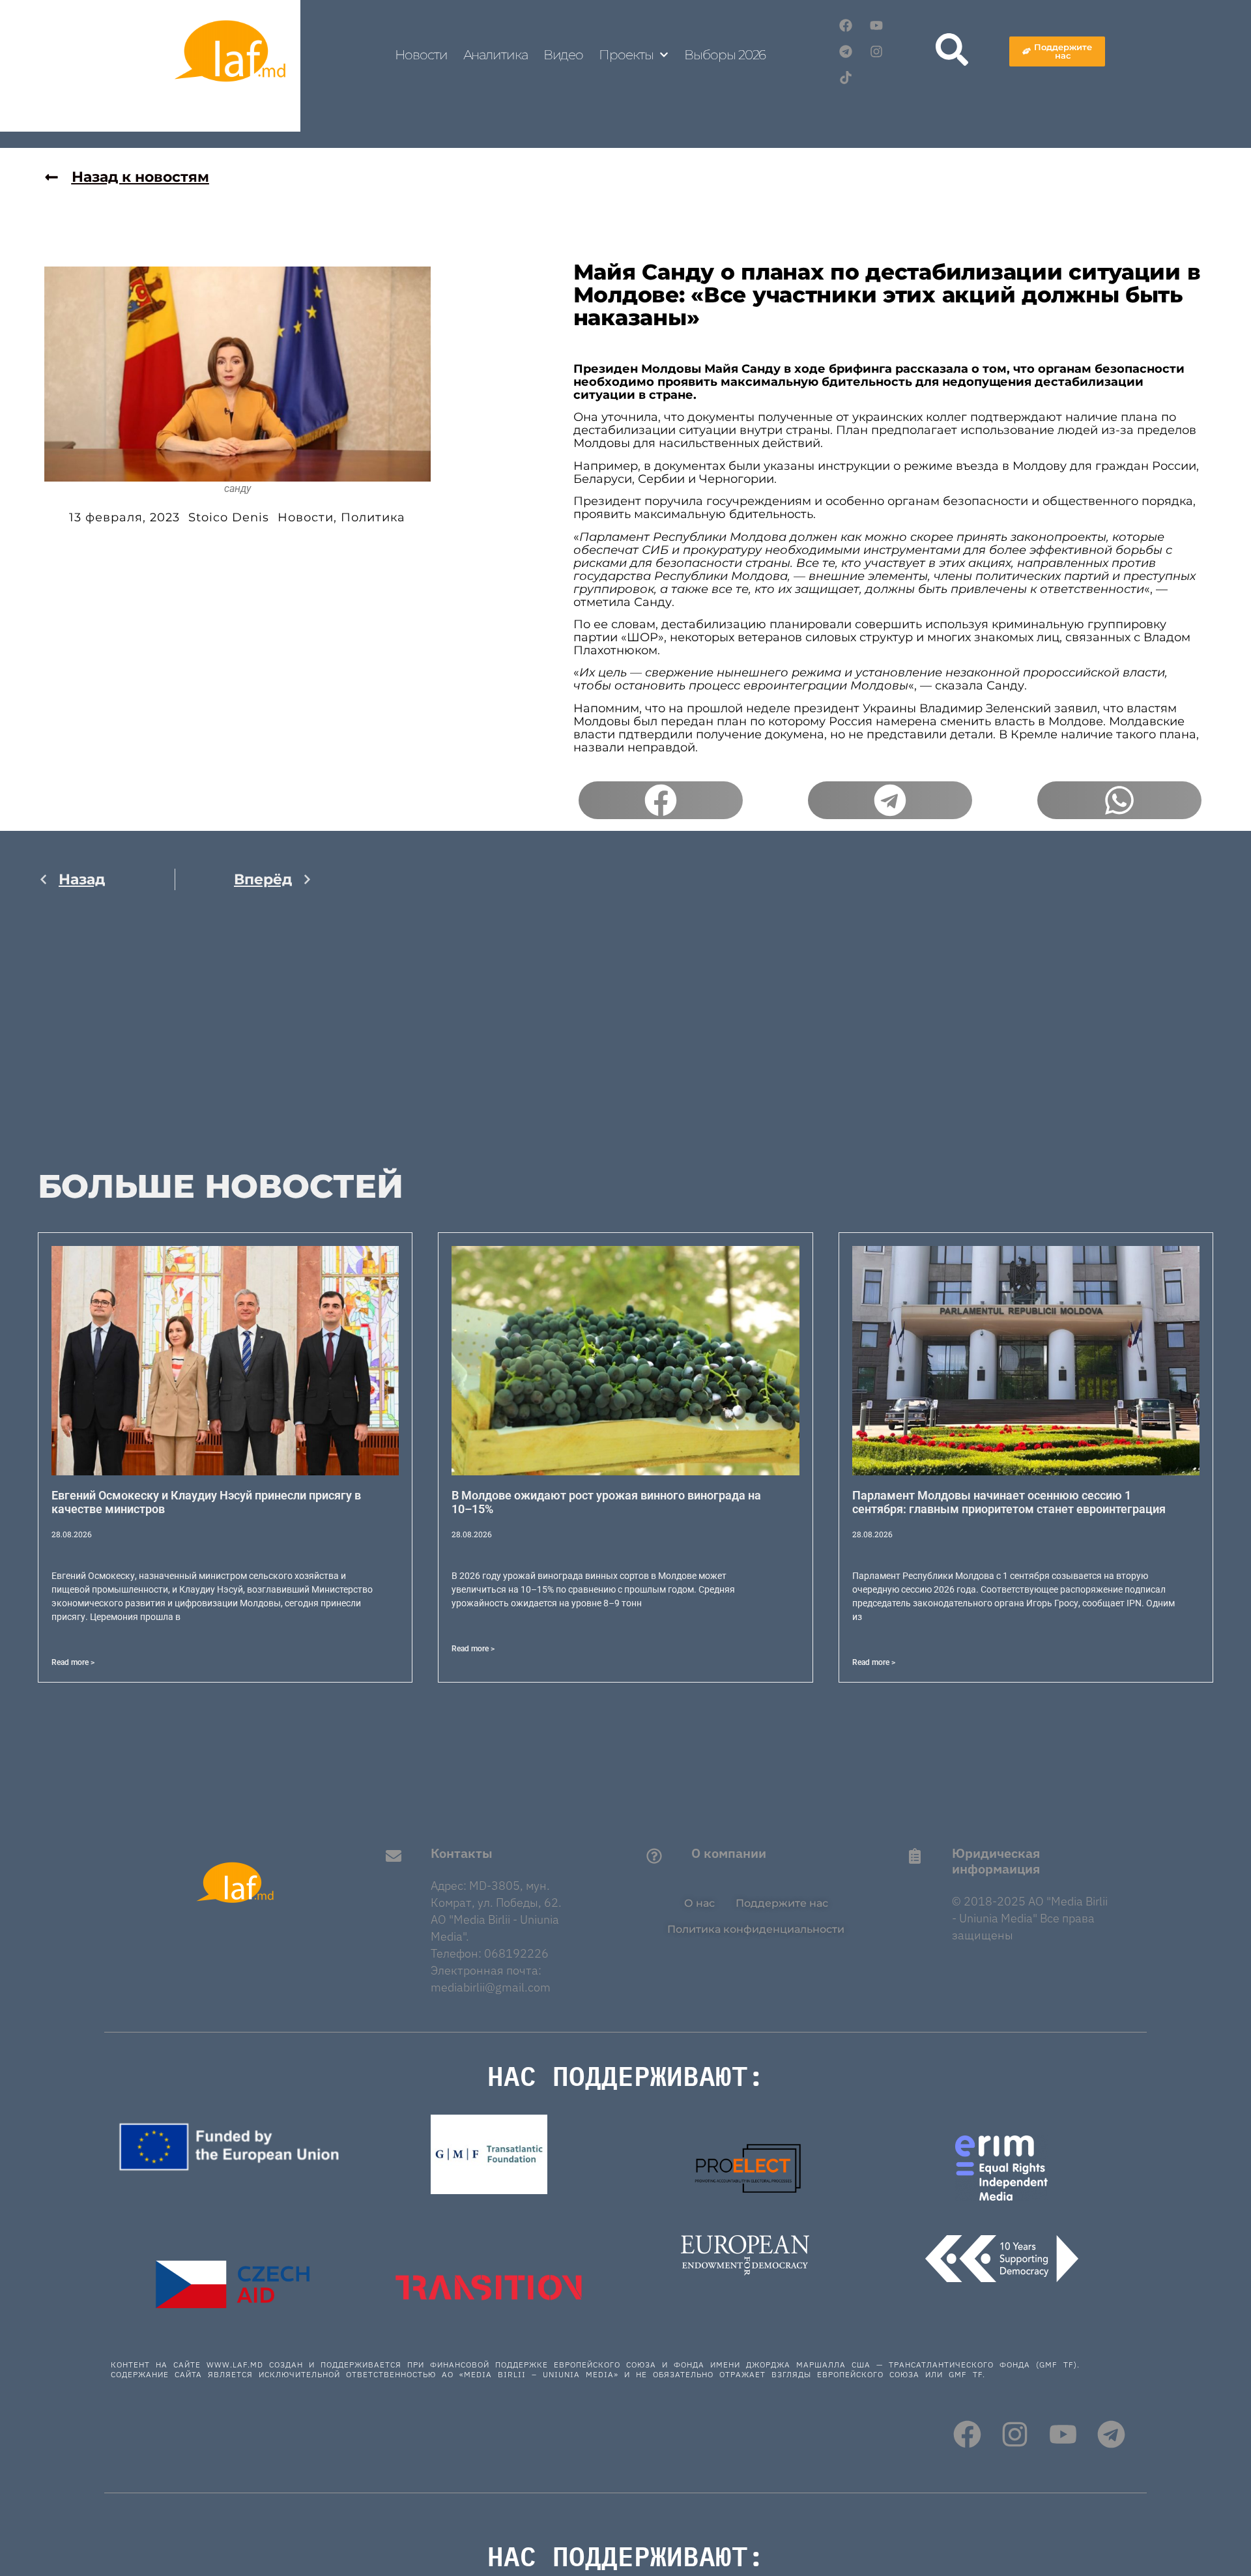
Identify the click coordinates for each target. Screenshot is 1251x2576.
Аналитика (496, 55)
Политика (373, 517)
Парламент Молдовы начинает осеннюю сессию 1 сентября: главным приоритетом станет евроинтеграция (1009, 1502)
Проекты (626, 55)
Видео (564, 55)
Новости (421, 55)
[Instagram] (876, 51)
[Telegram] (846, 51)
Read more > (73, 1662)
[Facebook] (846, 25)
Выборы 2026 (725, 55)
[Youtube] (876, 25)
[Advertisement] (175, 1038)
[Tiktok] (846, 78)
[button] (661, 800)
